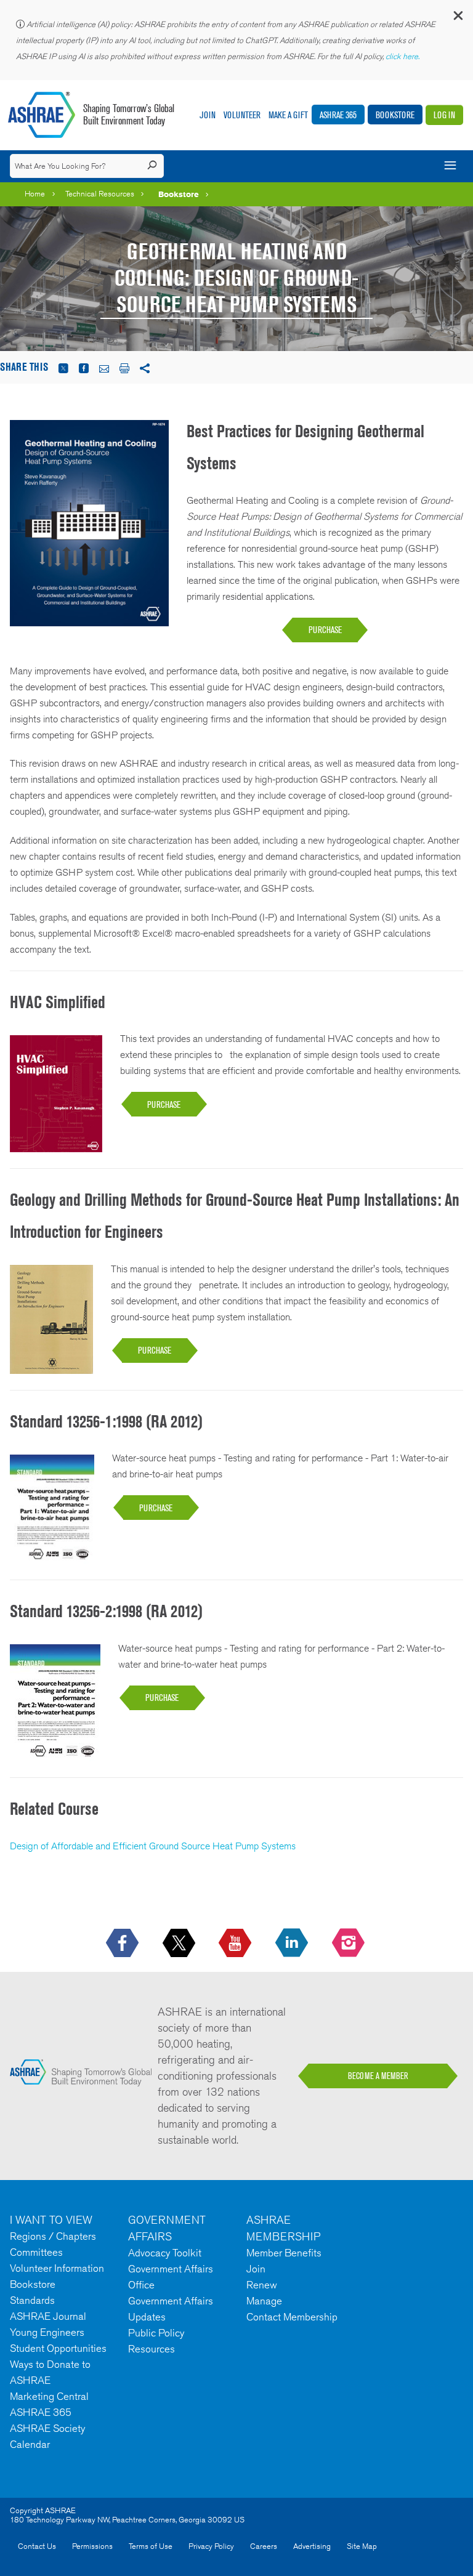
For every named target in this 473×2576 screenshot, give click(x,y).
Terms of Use (151, 2546)
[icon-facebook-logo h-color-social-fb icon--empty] (123, 1944)
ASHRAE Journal (48, 2316)
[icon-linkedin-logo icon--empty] (293, 1944)
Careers (264, 2546)
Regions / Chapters (53, 2236)
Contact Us (37, 2546)
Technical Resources (100, 194)
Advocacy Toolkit (165, 2253)
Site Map (362, 2546)
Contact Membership (292, 2317)
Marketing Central (49, 2396)
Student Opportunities (58, 2348)
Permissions (92, 2546)
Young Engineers (47, 2332)
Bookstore (395, 115)
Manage (264, 2301)
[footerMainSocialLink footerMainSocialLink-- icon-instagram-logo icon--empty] (350, 1944)
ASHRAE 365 (338, 115)
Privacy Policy (211, 2546)
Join (208, 115)
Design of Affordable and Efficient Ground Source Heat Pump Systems (153, 1846)
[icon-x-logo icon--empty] (180, 1944)
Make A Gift (288, 115)
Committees (36, 2252)
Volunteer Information (57, 2268)
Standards (32, 2300)
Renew (262, 2285)
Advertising (312, 2546)
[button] (458, 18)
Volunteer (242, 115)
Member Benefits (284, 2253)
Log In (444, 115)
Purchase (325, 630)
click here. (403, 56)
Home (35, 194)
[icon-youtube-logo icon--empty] (236, 1944)
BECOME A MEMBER (378, 2076)
